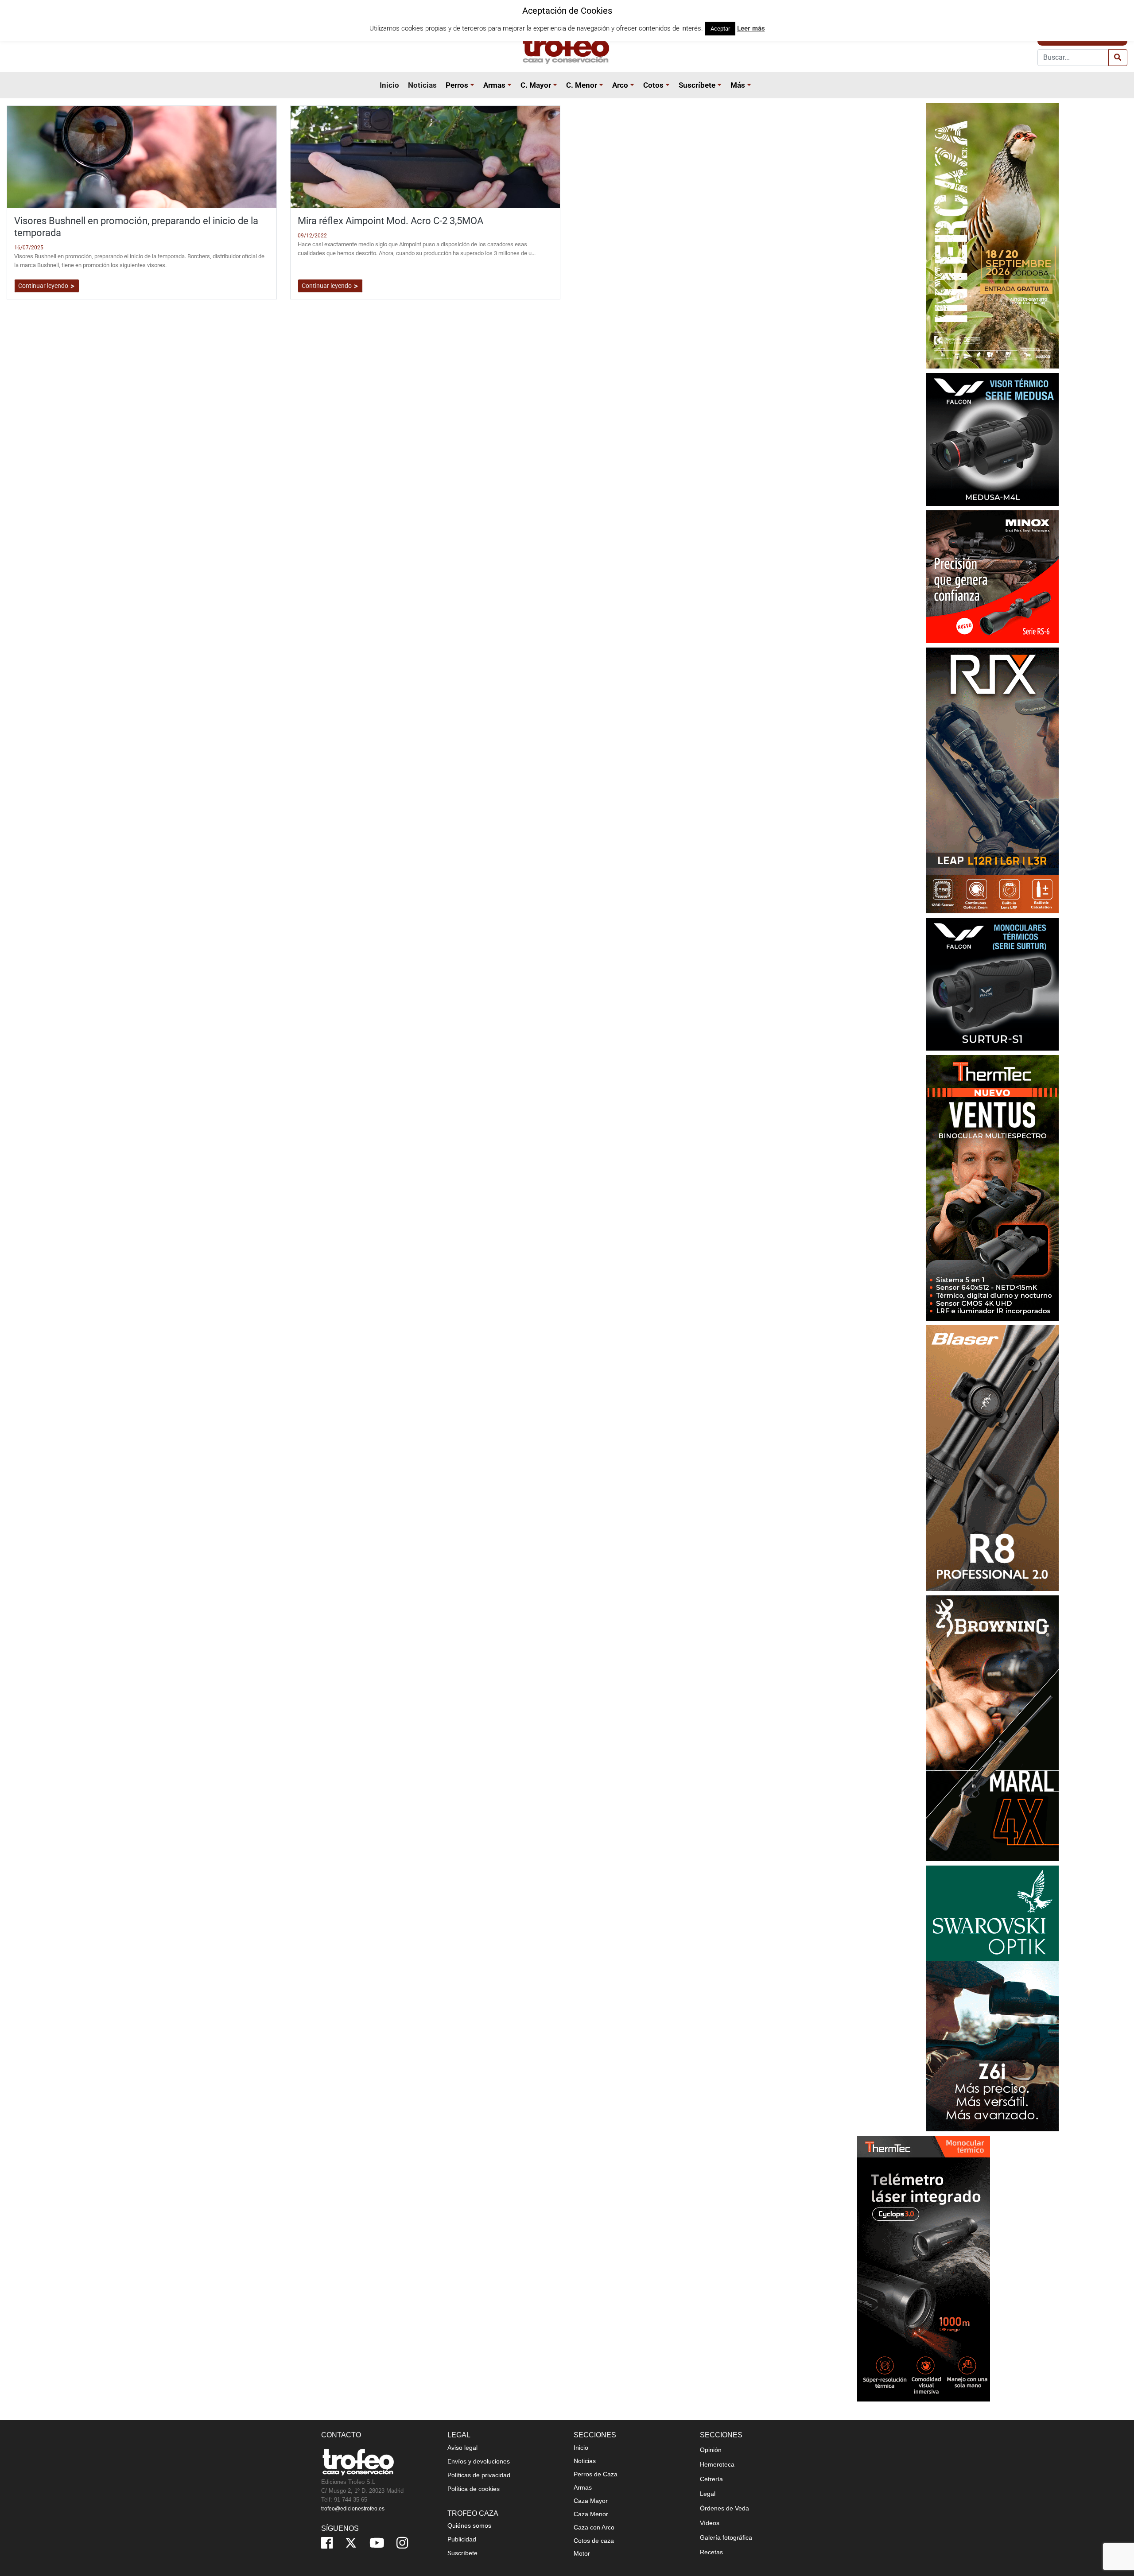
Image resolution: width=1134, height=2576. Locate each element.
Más (738, 85)
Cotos (653, 85)
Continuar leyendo (44, 286)
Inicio (389, 85)
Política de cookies (474, 2489)
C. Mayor (536, 85)
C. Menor (582, 85)
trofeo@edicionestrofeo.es (353, 2509)
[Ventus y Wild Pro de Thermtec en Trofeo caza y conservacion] (992, 1187)
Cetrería (711, 2479)
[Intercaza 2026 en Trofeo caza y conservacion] (992, 235)
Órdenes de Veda (724, 2508)
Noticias (422, 85)
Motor (582, 2553)
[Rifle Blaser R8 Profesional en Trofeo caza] (992, 1457)
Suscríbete (697, 85)
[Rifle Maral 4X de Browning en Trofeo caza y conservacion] (992, 1728)
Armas (494, 85)
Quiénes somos (469, 2526)
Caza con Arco (594, 2527)
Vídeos (710, 2523)
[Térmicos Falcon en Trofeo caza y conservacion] (992, 439)
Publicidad (462, 2539)
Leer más (751, 28)
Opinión (711, 2450)
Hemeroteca (717, 2464)
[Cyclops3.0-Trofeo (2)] (924, 2268)
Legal (708, 2494)
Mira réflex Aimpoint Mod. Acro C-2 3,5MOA (390, 221)
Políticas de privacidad (479, 2475)
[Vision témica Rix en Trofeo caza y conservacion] (992, 780)
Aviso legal (462, 2448)
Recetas (711, 2552)
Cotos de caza (594, 2541)
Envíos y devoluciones (479, 2461)
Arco (620, 85)
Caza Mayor (591, 2501)
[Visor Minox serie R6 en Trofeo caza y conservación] (992, 576)
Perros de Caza (596, 2474)
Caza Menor (591, 2514)
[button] (474, 85)
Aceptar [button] (720, 29)
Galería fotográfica (726, 2537)
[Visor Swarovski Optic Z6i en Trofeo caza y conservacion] (992, 1998)
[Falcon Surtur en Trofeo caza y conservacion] (992, 983)
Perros (457, 85)
